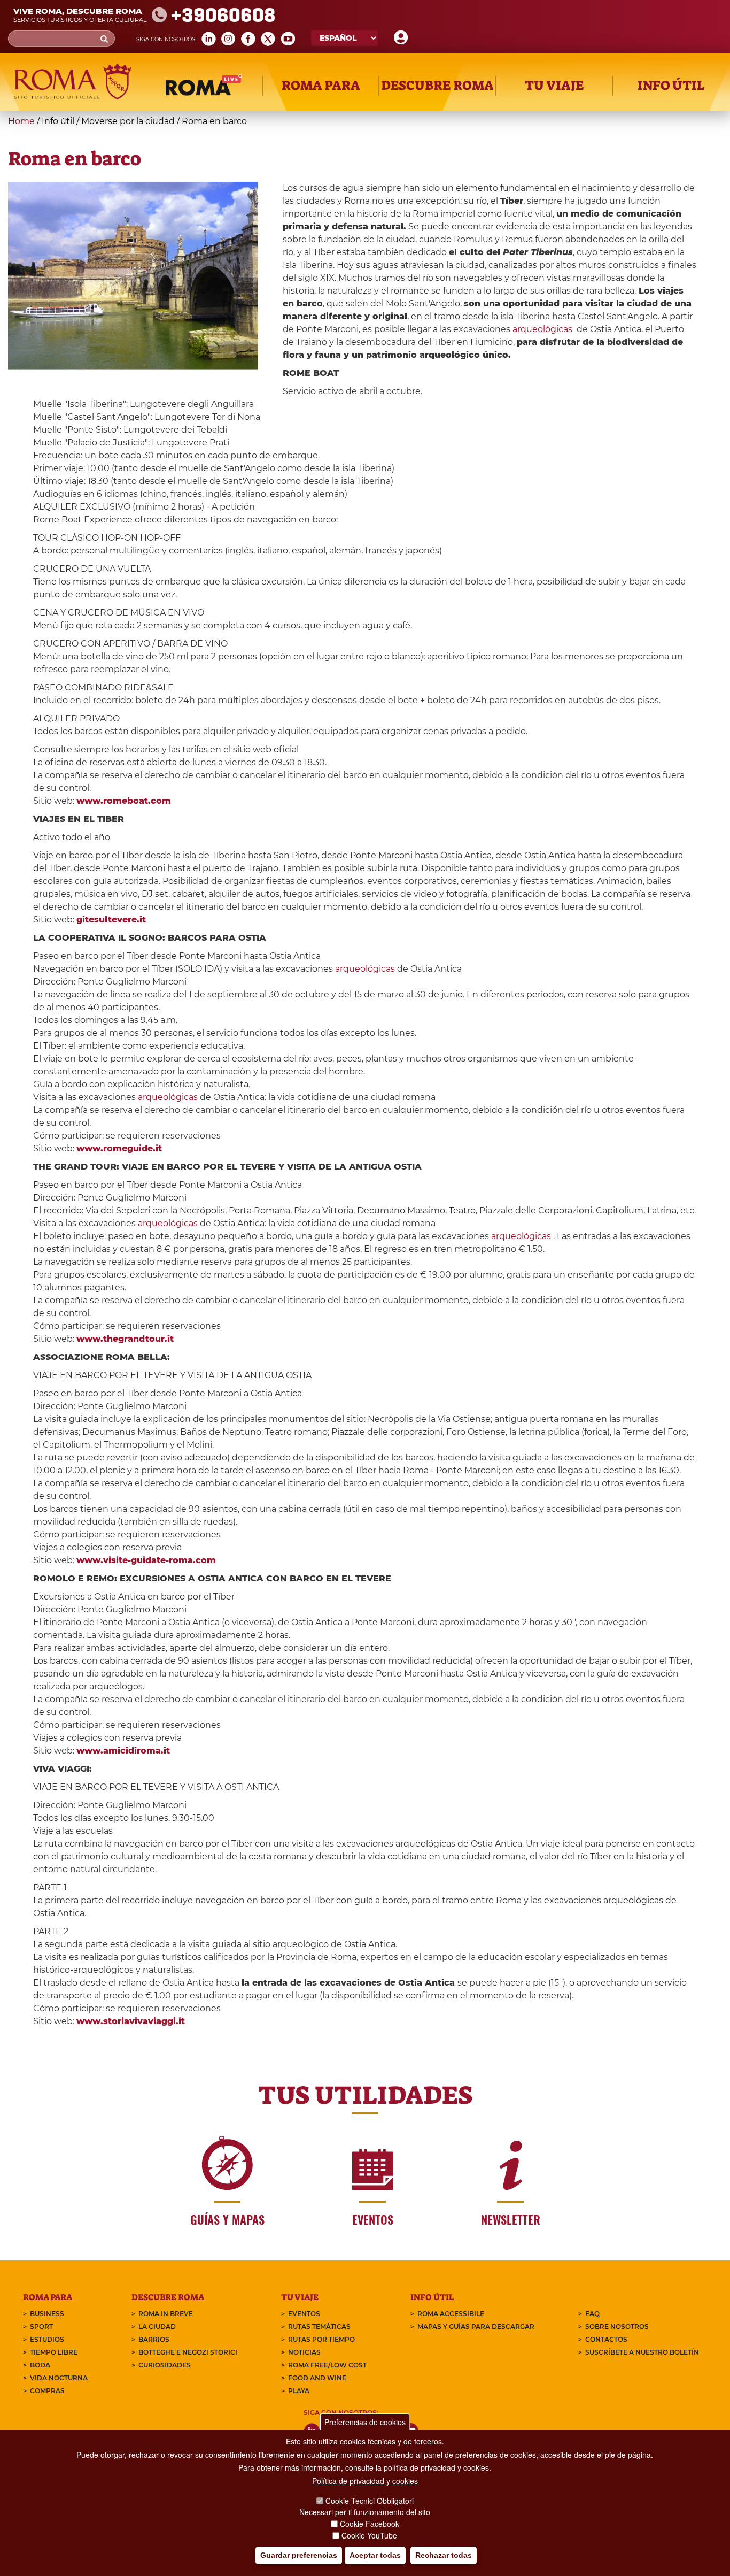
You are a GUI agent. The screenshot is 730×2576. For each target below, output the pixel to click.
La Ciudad (157, 2327)
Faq (592, 2314)
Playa (299, 2391)
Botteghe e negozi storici (188, 2352)
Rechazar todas (444, 2555)
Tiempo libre (54, 2352)
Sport (41, 2327)
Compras (47, 2391)
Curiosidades (165, 2365)
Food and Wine (317, 2378)
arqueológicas (542, 329)
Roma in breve (166, 2314)
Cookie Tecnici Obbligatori (370, 2501)
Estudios (47, 2339)
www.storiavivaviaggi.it (131, 2021)
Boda (40, 2365)
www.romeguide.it (119, 1148)
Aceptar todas (375, 2555)
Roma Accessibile (451, 2314)
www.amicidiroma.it (123, 1751)
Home (21, 121)
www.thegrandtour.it (125, 1339)
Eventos (304, 2314)
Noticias (304, 2352)
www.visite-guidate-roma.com (146, 1560)
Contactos (606, 2339)
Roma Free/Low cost (327, 2365)
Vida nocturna (59, 2378)
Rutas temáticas (319, 2327)
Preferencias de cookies (365, 2422)
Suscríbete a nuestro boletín (642, 2352)
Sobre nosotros (617, 2327)
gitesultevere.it (111, 920)
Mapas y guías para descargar (476, 2327)
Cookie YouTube (369, 2535)
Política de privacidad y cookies (365, 2481)
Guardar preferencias (299, 2555)
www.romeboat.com (124, 801)
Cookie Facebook (370, 2524)
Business (47, 2314)
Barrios (154, 2339)
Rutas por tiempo (321, 2339)
